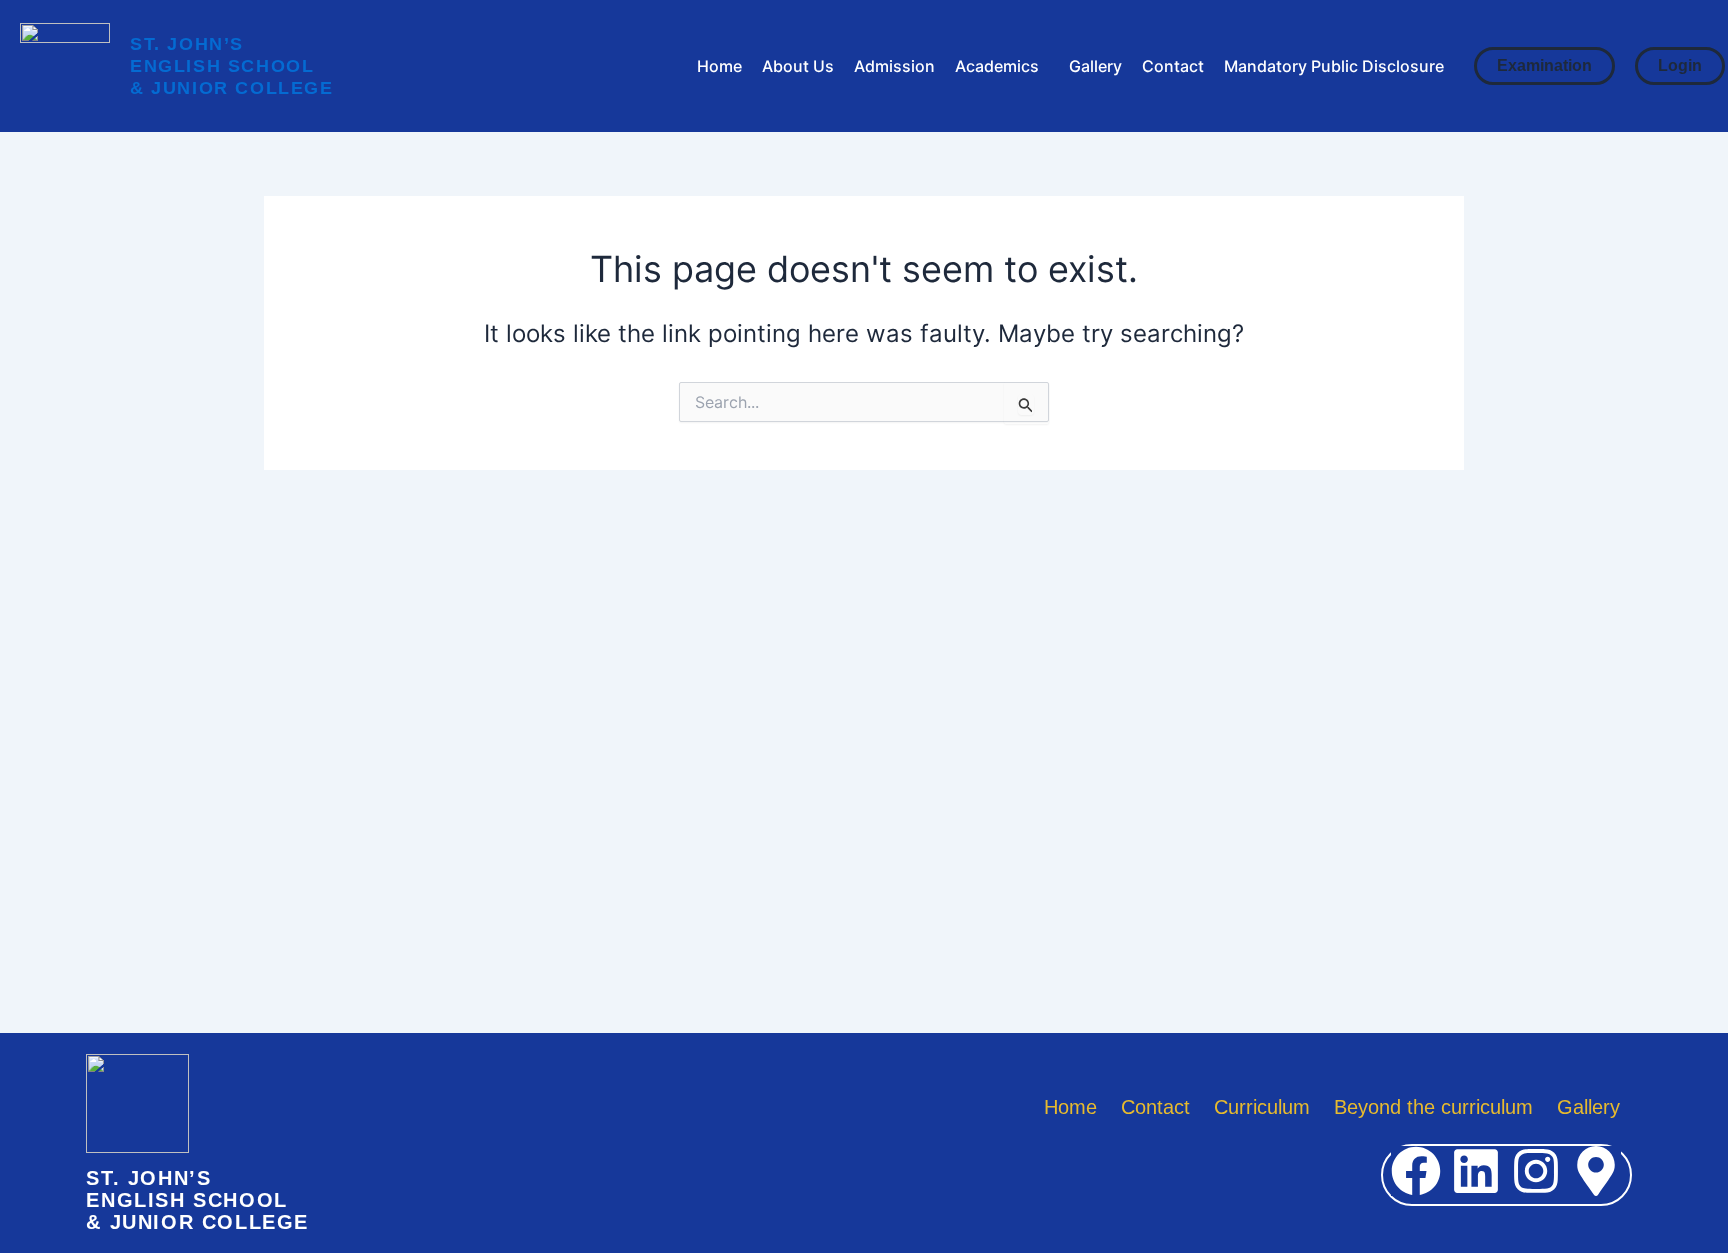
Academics (997, 66)
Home (719, 66)
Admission (894, 66)
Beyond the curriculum (1433, 1107)
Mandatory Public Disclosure (1334, 66)
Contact (1173, 66)
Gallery (1095, 66)
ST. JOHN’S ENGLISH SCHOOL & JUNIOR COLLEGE (232, 66)
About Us (798, 66)
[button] (1002, 66)
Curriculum (1262, 1107)
